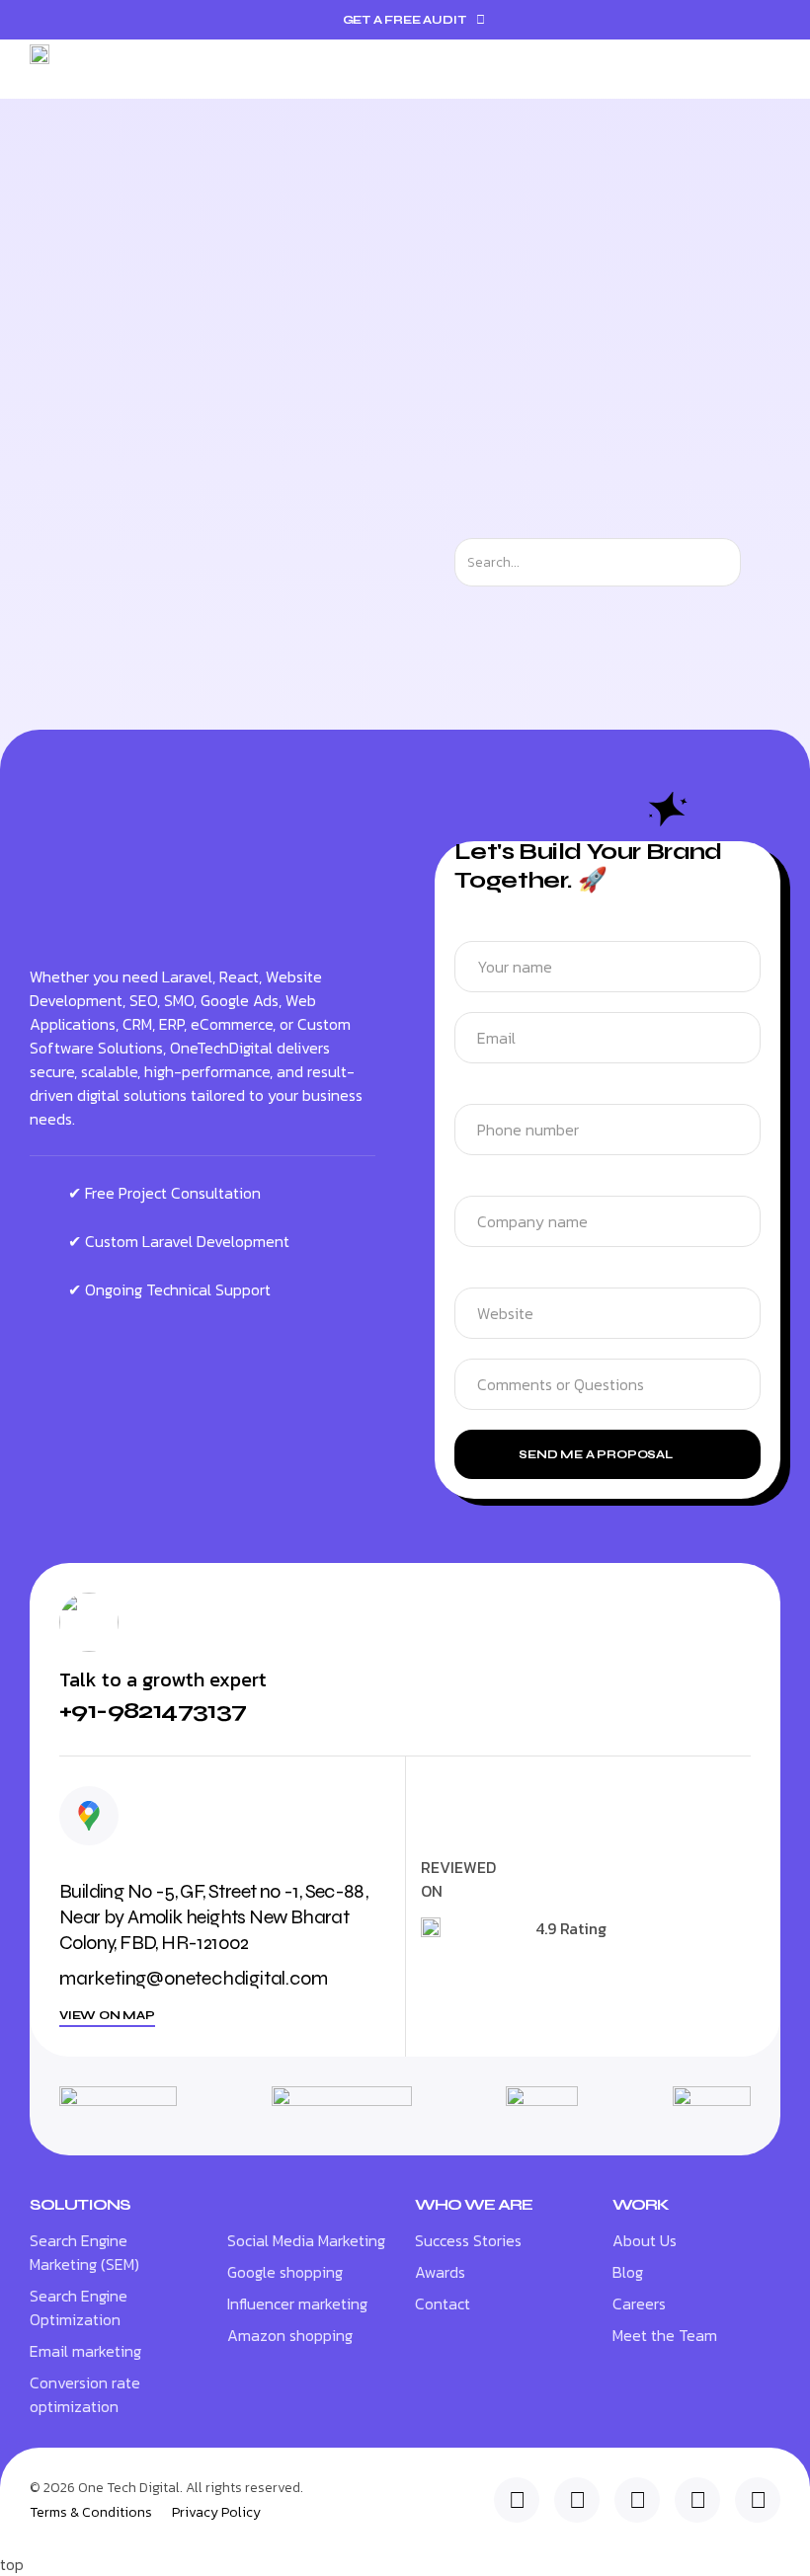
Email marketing (85, 2351)
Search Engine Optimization (79, 2307)
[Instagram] (637, 2500)
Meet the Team (665, 2335)
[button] (767, 70)
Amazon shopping (290, 2335)
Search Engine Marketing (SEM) (84, 2252)
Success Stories (468, 2240)
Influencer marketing (297, 2303)
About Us (645, 2240)
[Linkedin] (517, 2500)
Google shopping (285, 2272)
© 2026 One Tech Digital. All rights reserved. (166, 2488)
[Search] (758, 562)
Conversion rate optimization (85, 2394)
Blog (628, 2272)
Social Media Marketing (306, 2240)
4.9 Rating (571, 1928)
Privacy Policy (216, 2513)
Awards (440, 2272)
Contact (443, 2303)
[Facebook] (697, 2500)
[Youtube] (758, 2500)
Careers (639, 2303)
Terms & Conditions (91, 2513)
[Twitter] (577, 2500)
